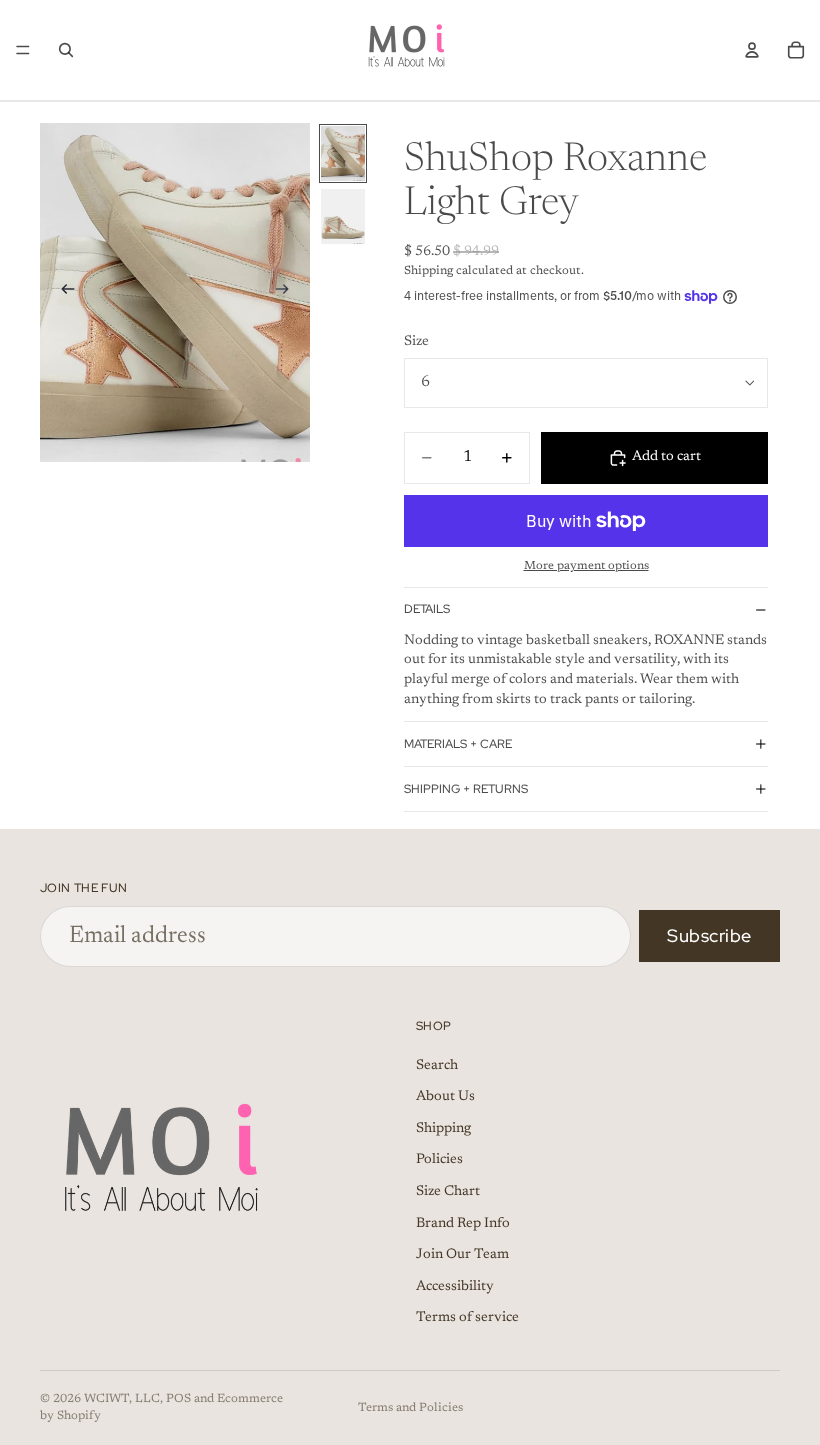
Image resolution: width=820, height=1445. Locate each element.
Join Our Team (462, 1255)
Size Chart (448, 1191)
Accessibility (455, 1286)
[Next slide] (288, 292)
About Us (445, 1097)
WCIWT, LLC (122, 1399)
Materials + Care (458, 744)
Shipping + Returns (466, 789)
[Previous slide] (62, 292)
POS (178, 1399)
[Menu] (23, 50)
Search (437, 1065)
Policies (439, 1160)
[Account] (752, 50)
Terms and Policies (410, 1408)
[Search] (66, 50)
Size (416, 342)
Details (427, 609)
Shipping (443, 1128)
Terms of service (467, 1318)
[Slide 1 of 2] (343, 153)
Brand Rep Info (463, 1223)
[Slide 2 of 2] (343, 216)
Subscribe (709, 935)
